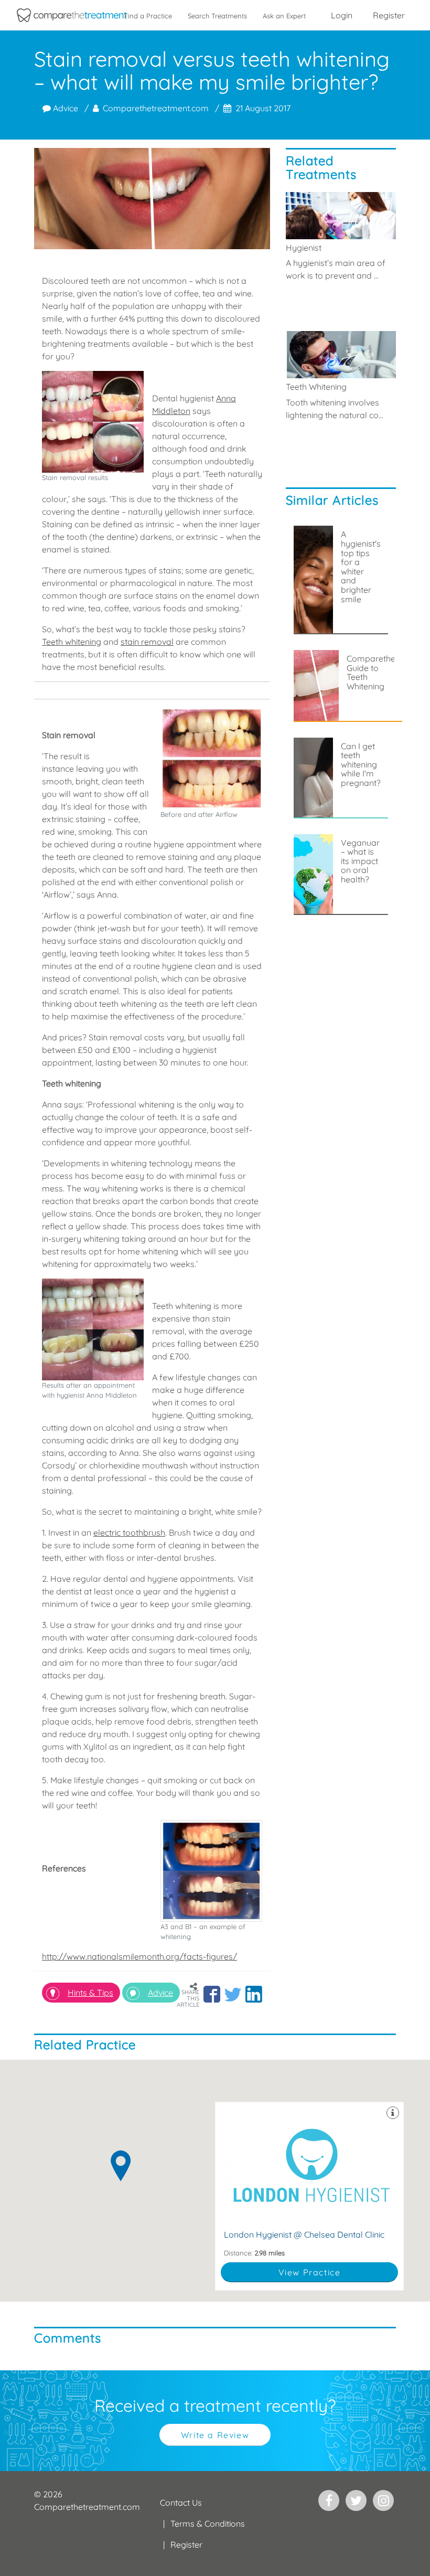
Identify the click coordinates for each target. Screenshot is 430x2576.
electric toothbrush (129, 1532)
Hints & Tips (90, 1993)
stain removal (147, 642)
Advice (64, 108)
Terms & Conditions (208, 2524)
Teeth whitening (72, 642)
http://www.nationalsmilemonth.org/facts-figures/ (139, 1956)
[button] (212, 1994)
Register (389, 15)
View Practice (310, 2272)
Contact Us (181, 2503)
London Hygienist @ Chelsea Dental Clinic (309, 2196)
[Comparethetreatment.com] (72, 15)
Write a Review (215, 2435)
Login (342, 15)
